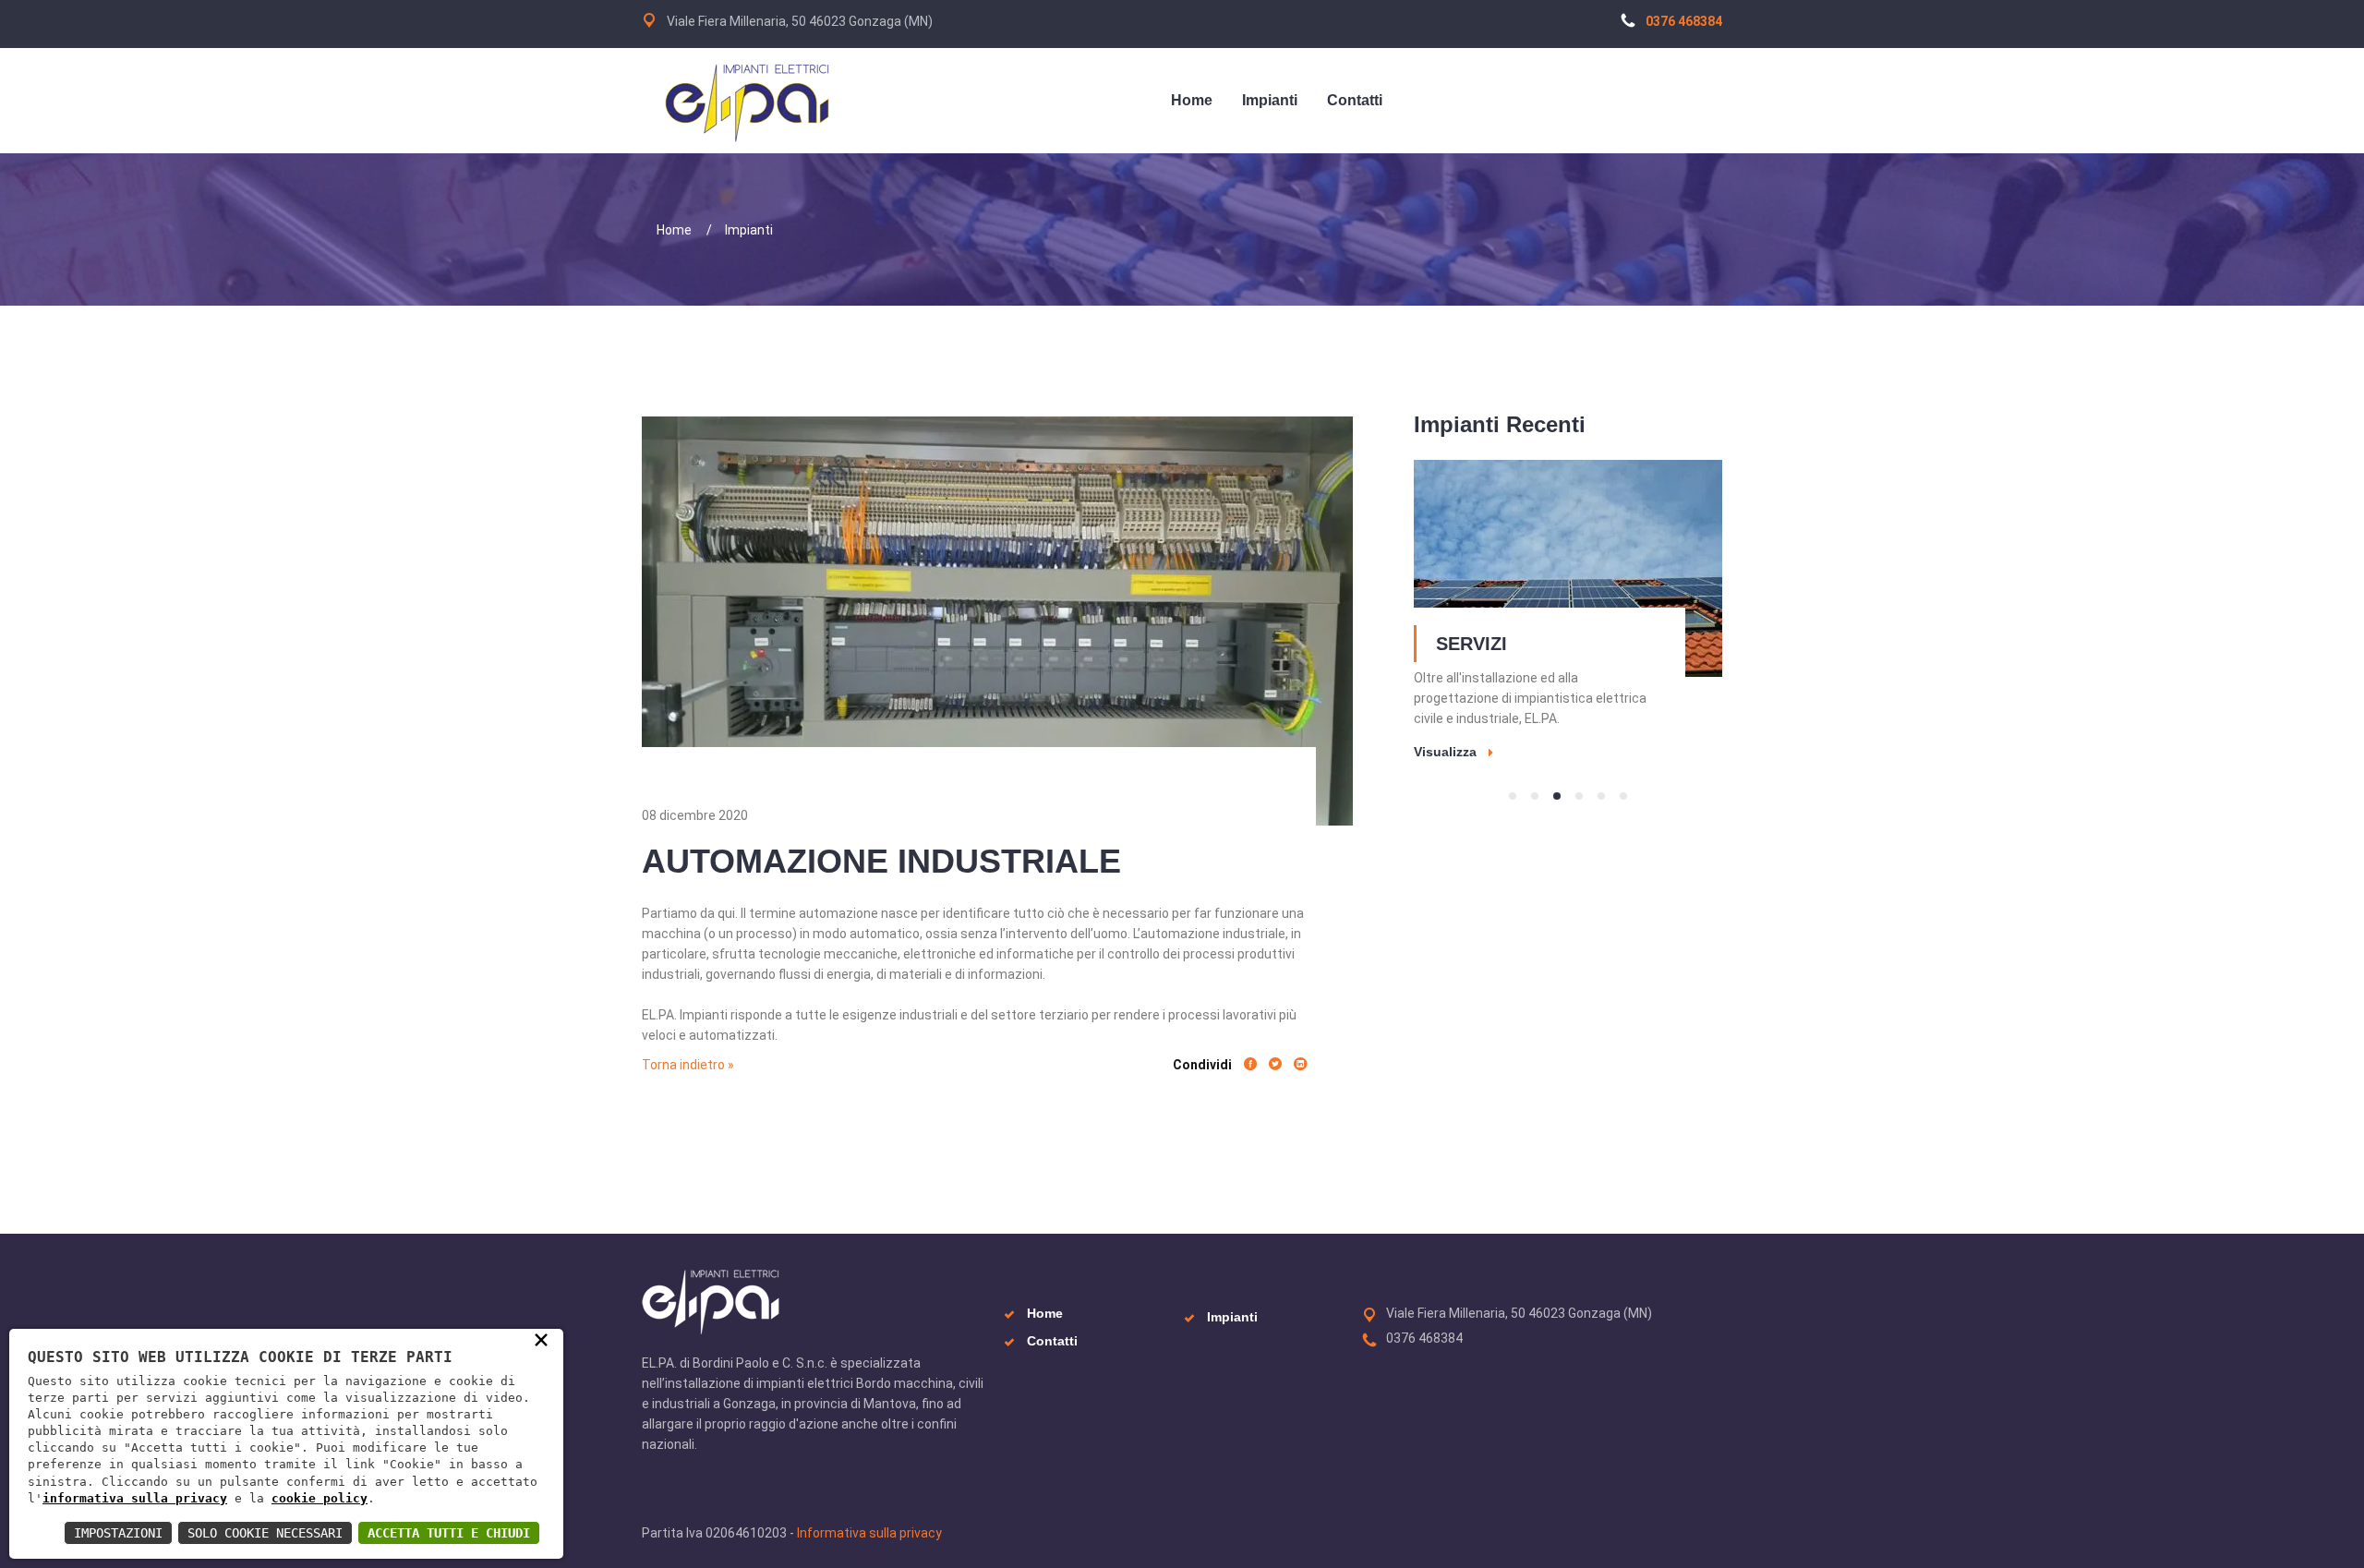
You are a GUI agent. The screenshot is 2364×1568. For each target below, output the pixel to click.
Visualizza (1445, 752)
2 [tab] (1535, 796)
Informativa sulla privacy (869, 1533)
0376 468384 (1684, 21)
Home (674, 230)
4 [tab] (1579, 796)
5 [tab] (1601, 796)
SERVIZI (1471, 644)
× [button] (541, 1339)
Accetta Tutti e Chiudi (449, 1533)
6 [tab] (1623, 796)
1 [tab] (1513, 796)
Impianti (749, 230)
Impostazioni (118, 1533)
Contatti (1052, 1341)
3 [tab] (1557, 796)
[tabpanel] (1568, 609)
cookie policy (320, 1498)
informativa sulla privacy (135, 1498)
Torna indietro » (688, 1065)
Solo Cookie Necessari (265, 1533)
